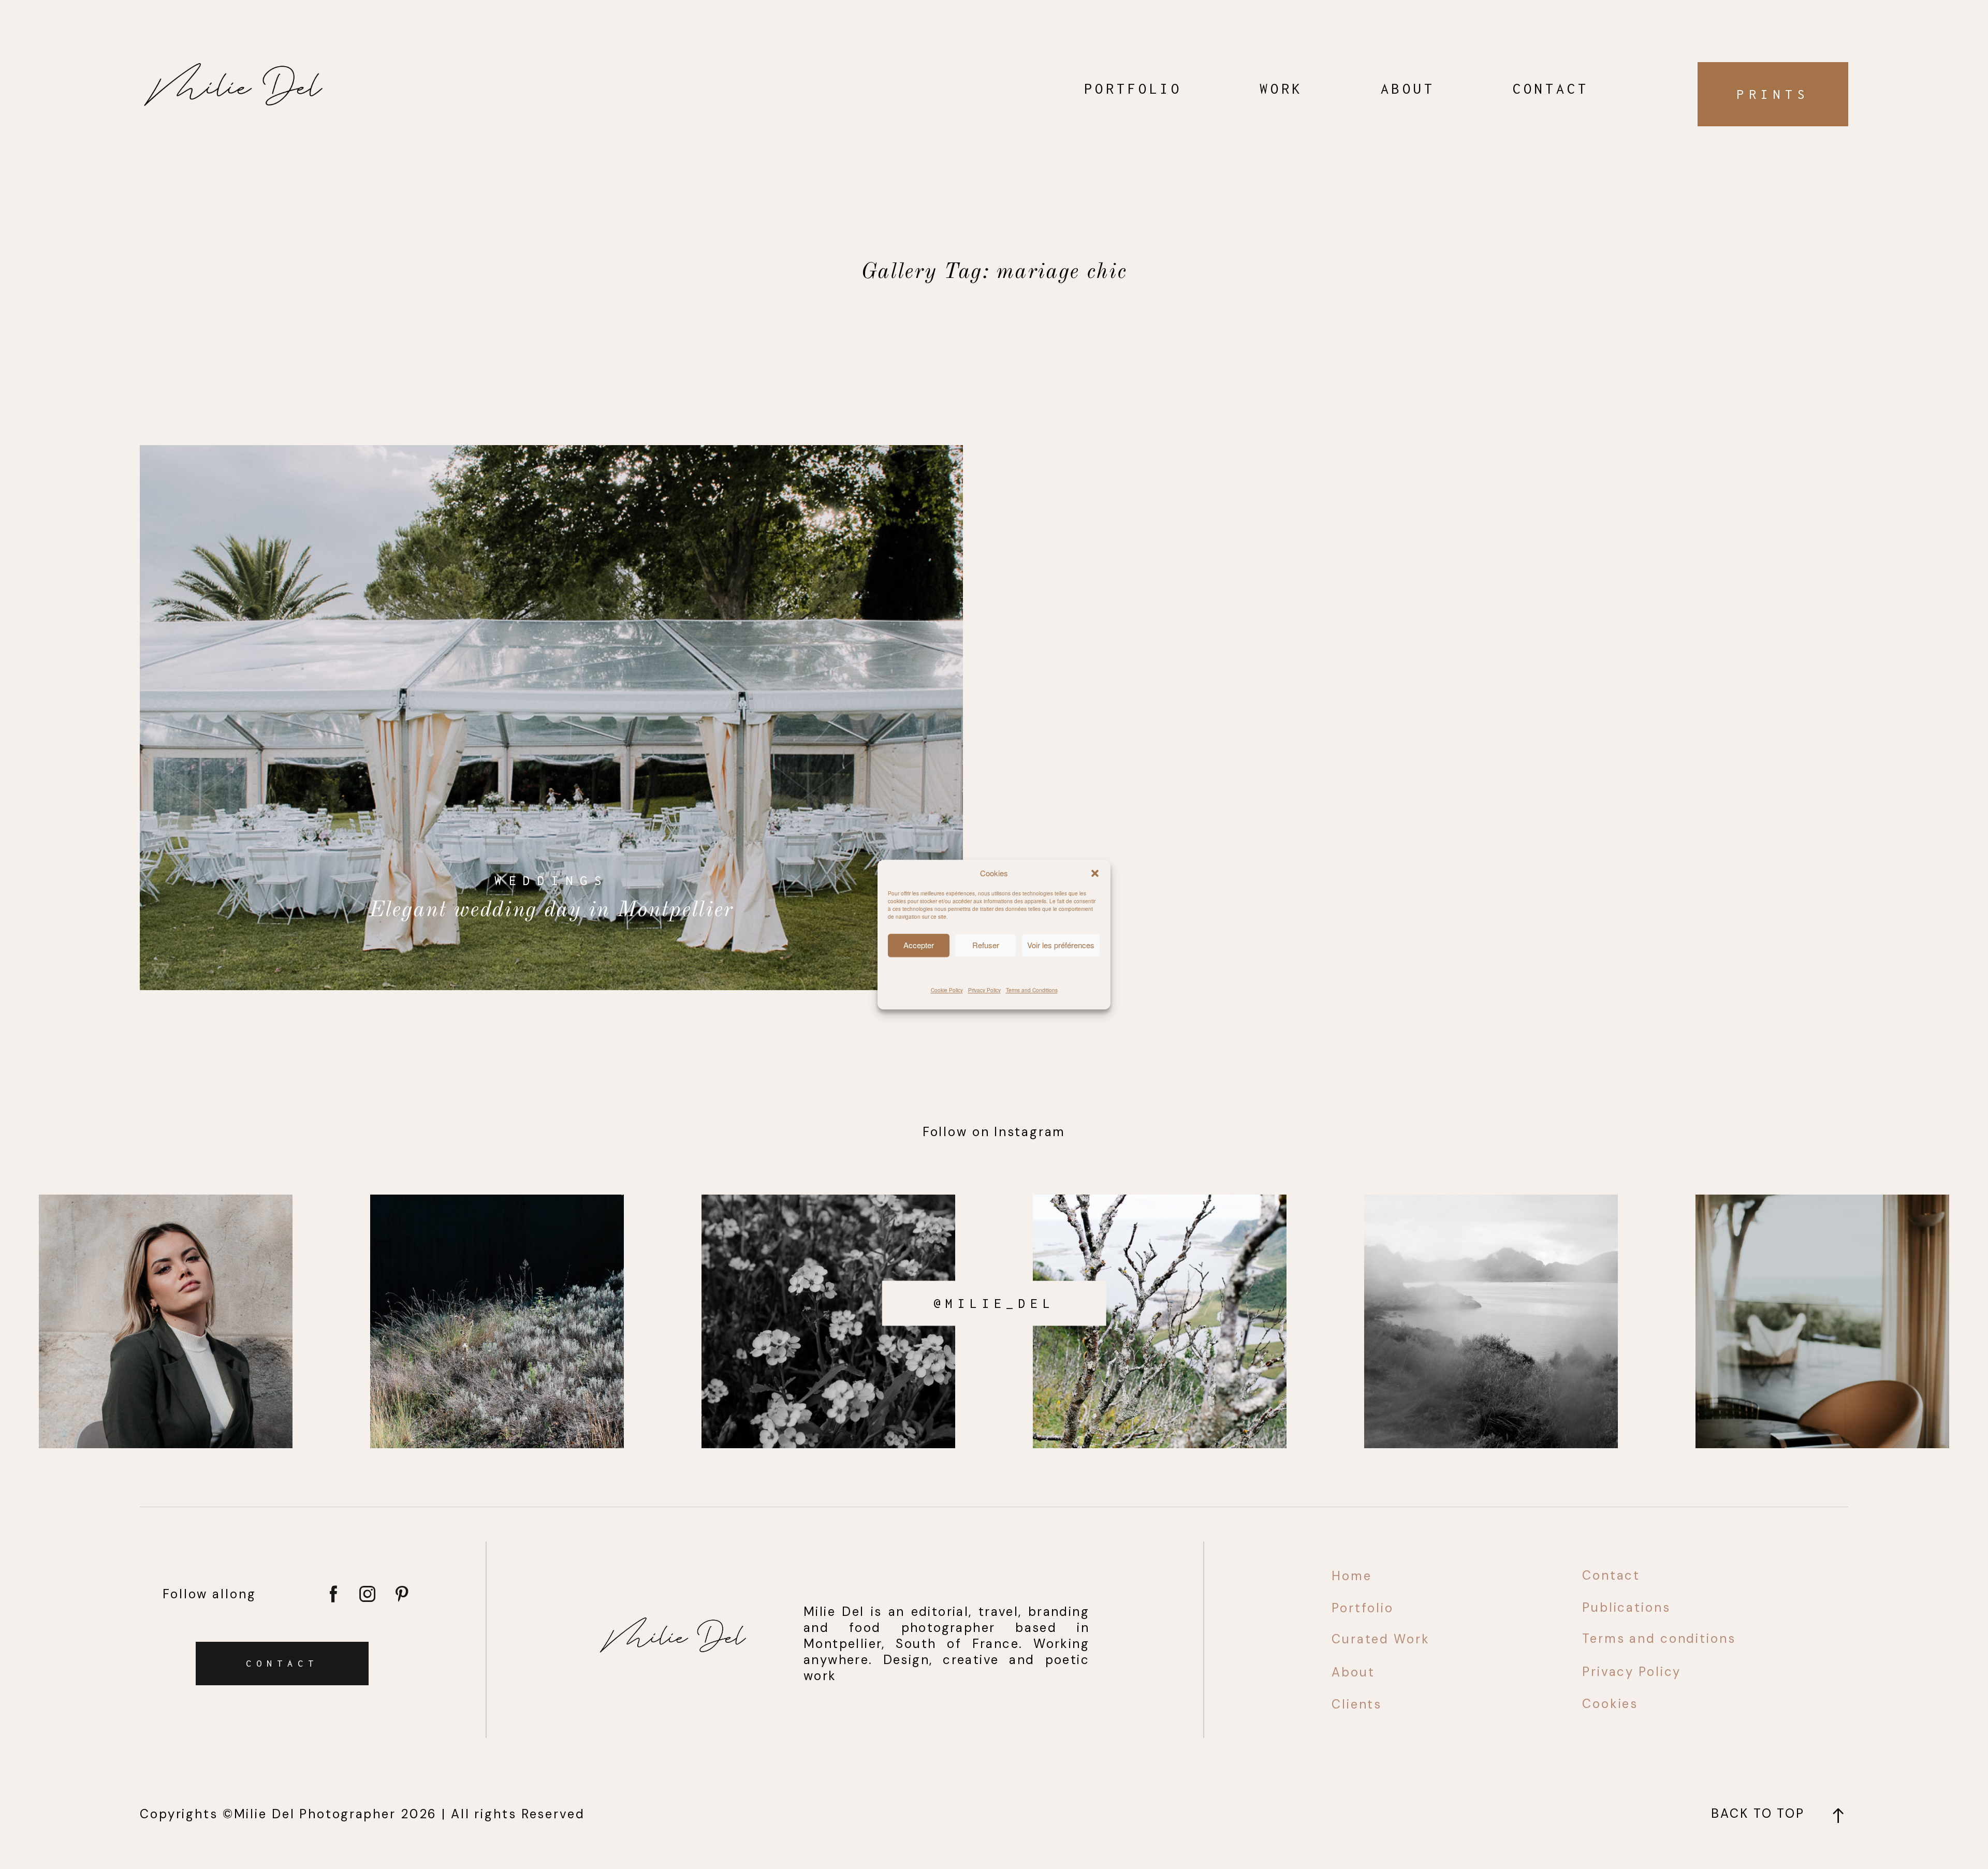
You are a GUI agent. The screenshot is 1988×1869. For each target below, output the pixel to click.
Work (1281, 89)
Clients (1357, 1704)
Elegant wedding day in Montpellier (551, 718)
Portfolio (1133, 89)
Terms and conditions (1659, 1638)
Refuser (986, 945)
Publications (1626, 1607)
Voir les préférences (1061, 945)
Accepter (919, 945)
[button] (1095, 873)
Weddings (551, 880)
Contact (1551, 89)
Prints (1773, 94)
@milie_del (994, 1303)
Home (1352, 1576)
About (1408, 89)
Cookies (1610, 1704)
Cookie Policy (947, 990)
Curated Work (1381, 1639)
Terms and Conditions (1032, 990)
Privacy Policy (984, 990)
